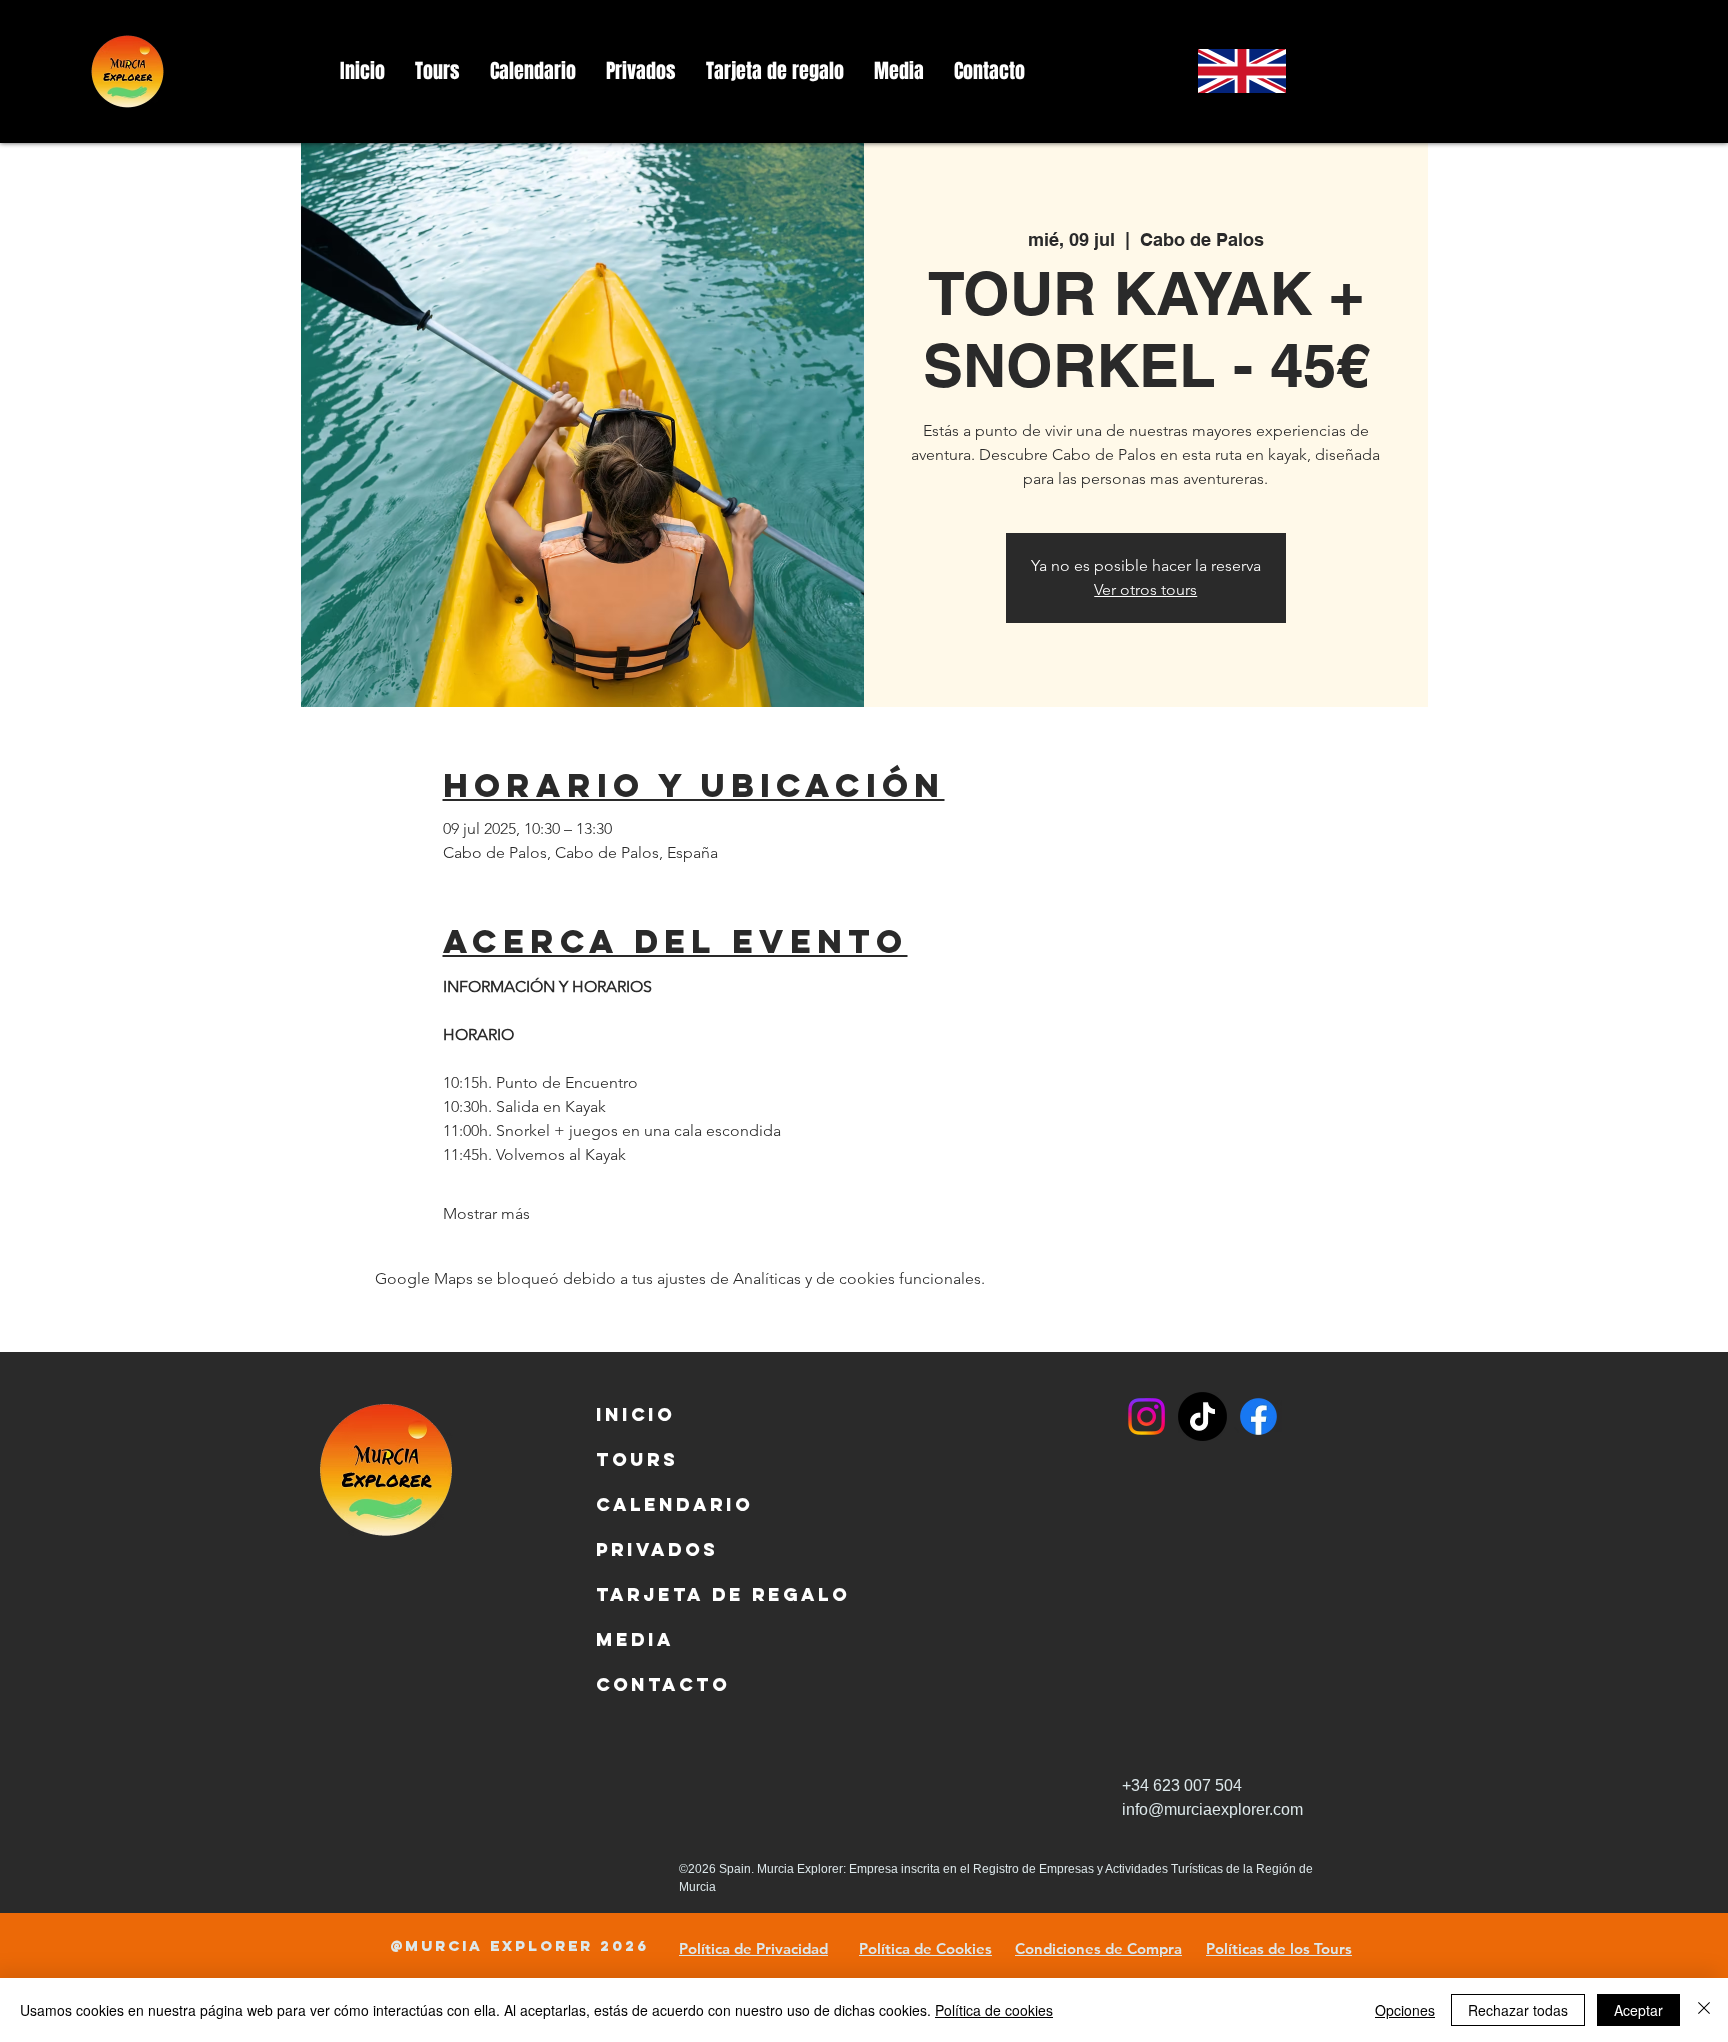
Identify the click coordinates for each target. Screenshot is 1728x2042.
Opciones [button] (1405, 2010)
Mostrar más (486, 1213)
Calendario (644, 1504)
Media (635, 1639)
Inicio (635, 1414)
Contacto (644, 1684)
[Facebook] (1258, 1416)
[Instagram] (1146, 1416)
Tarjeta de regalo (644, 1594)
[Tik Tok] (1202, 1416)
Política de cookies (994, 2010)
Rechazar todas (1518, 2010)
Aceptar (1638, 2010)
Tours (637, 1459)
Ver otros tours (1145, 589)
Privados (644, 1549)
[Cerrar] (1704, 2010)
